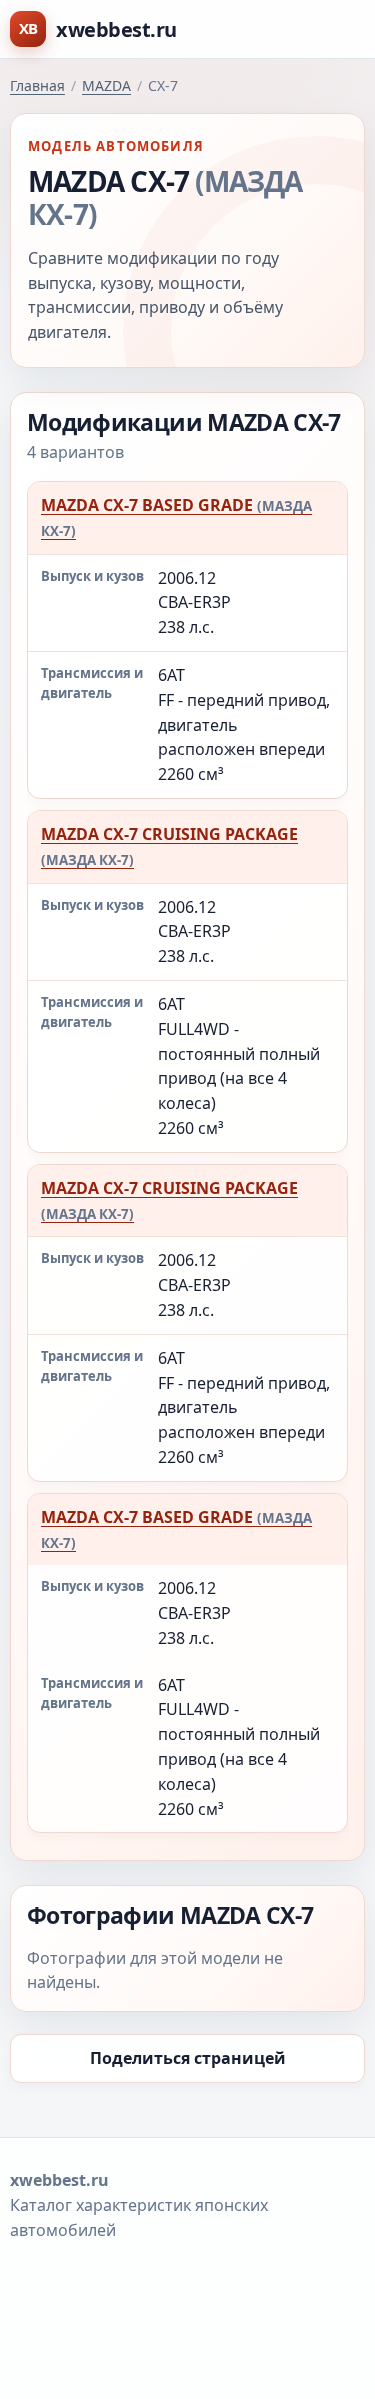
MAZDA (106, 85)
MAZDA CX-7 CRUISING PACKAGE (169, 846)
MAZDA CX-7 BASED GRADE (176, 517)
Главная (37, 85)
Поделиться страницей (188, 2058)
